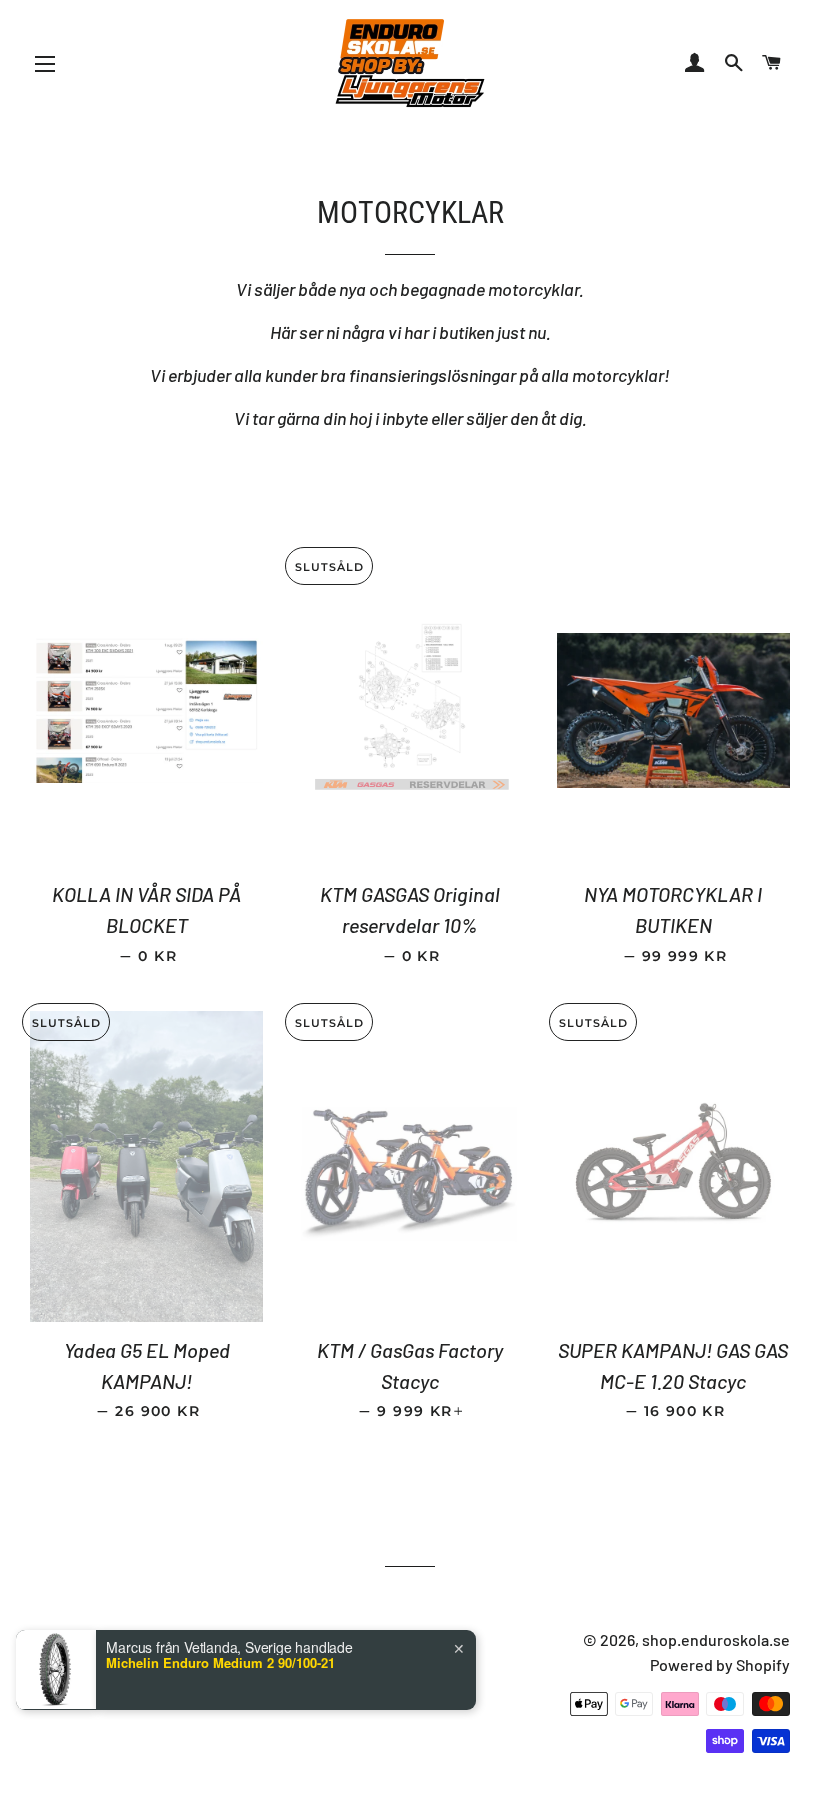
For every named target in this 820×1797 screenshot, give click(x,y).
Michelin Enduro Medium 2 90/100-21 (220, 1663)
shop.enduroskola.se (716, 1639)
